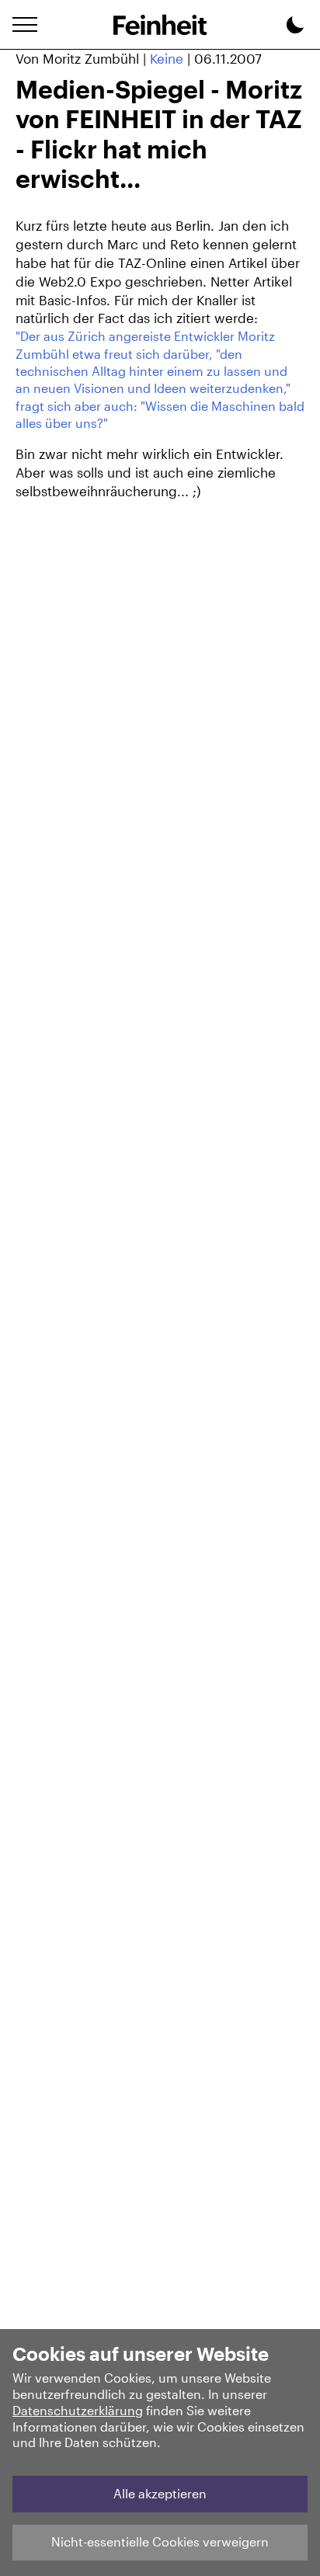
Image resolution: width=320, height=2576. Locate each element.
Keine (167, 58)
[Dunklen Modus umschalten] (295, 27)
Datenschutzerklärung (78, 2410)
